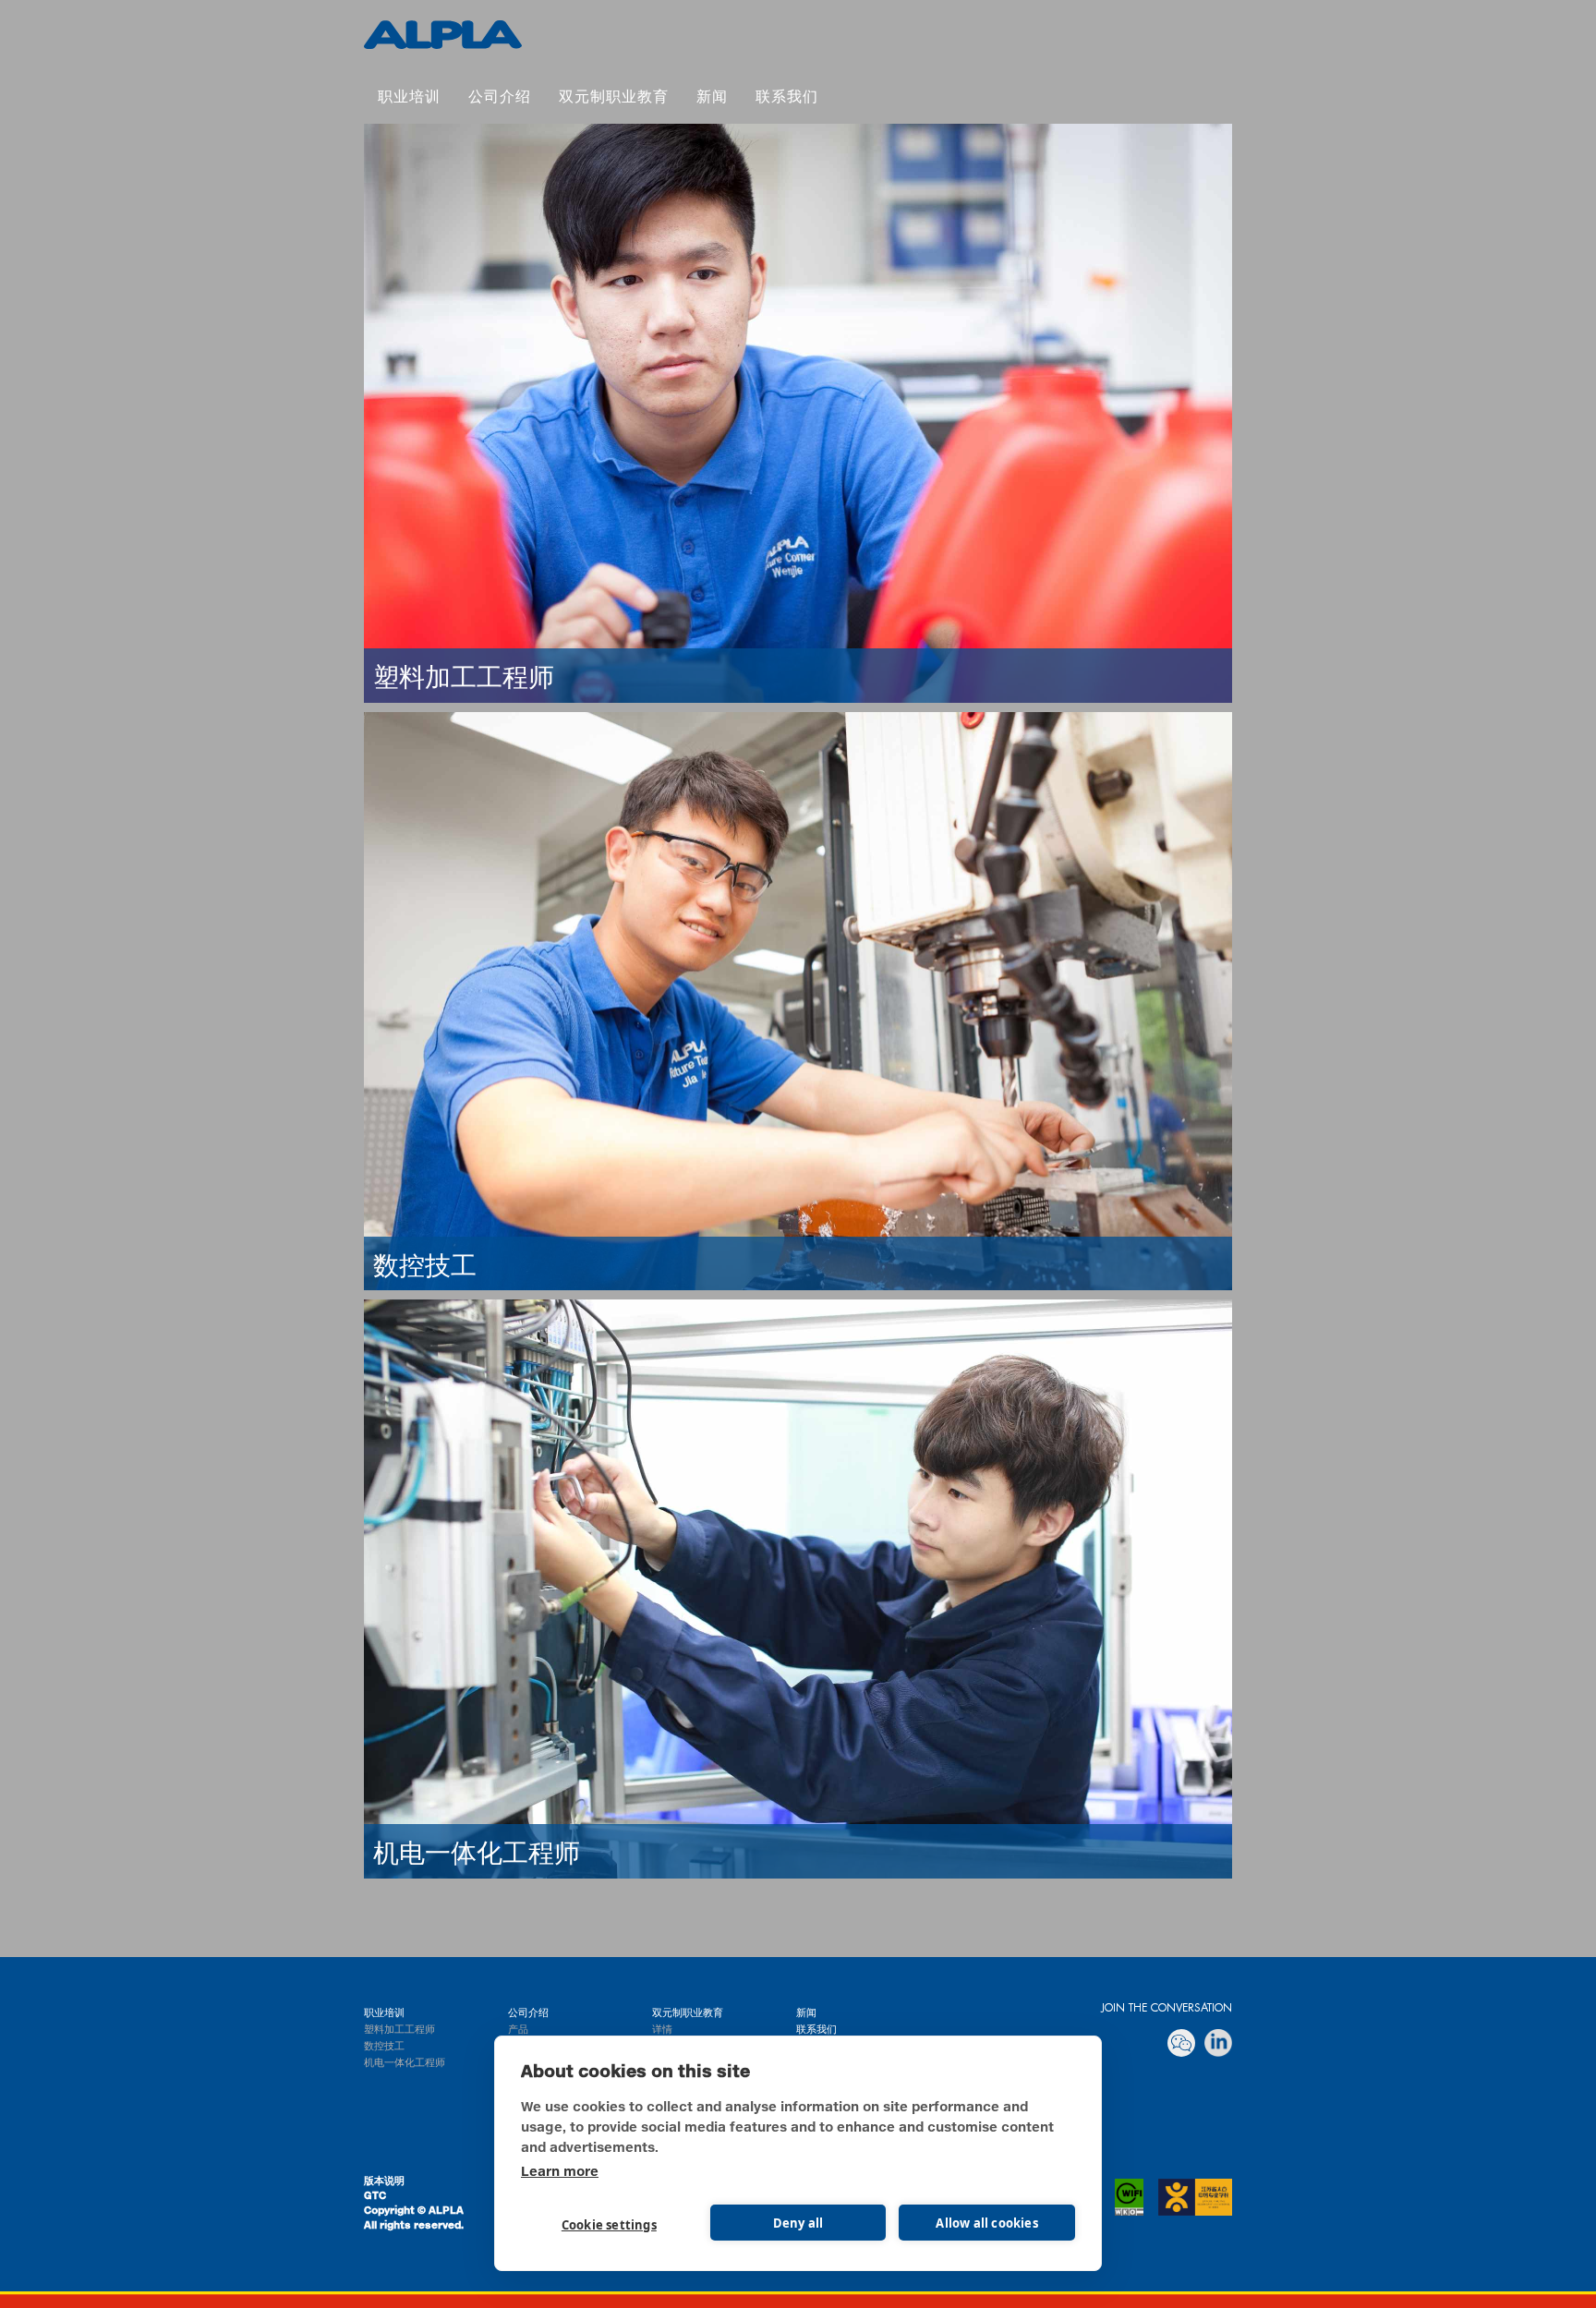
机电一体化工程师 (405, 2063)
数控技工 (384, 2046)
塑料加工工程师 (399, 2030)
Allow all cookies (986, 2223)
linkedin (1218, 2043)
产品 (518, 2030)
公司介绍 (500, 98)
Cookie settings (609, 2225)
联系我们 (787, 98)
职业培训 (409, 98)
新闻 (712, 98)
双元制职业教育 (443, 35)
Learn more (560, 2172)
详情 (662, 2030)
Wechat (1181, 2043)
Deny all (798, 2223)
